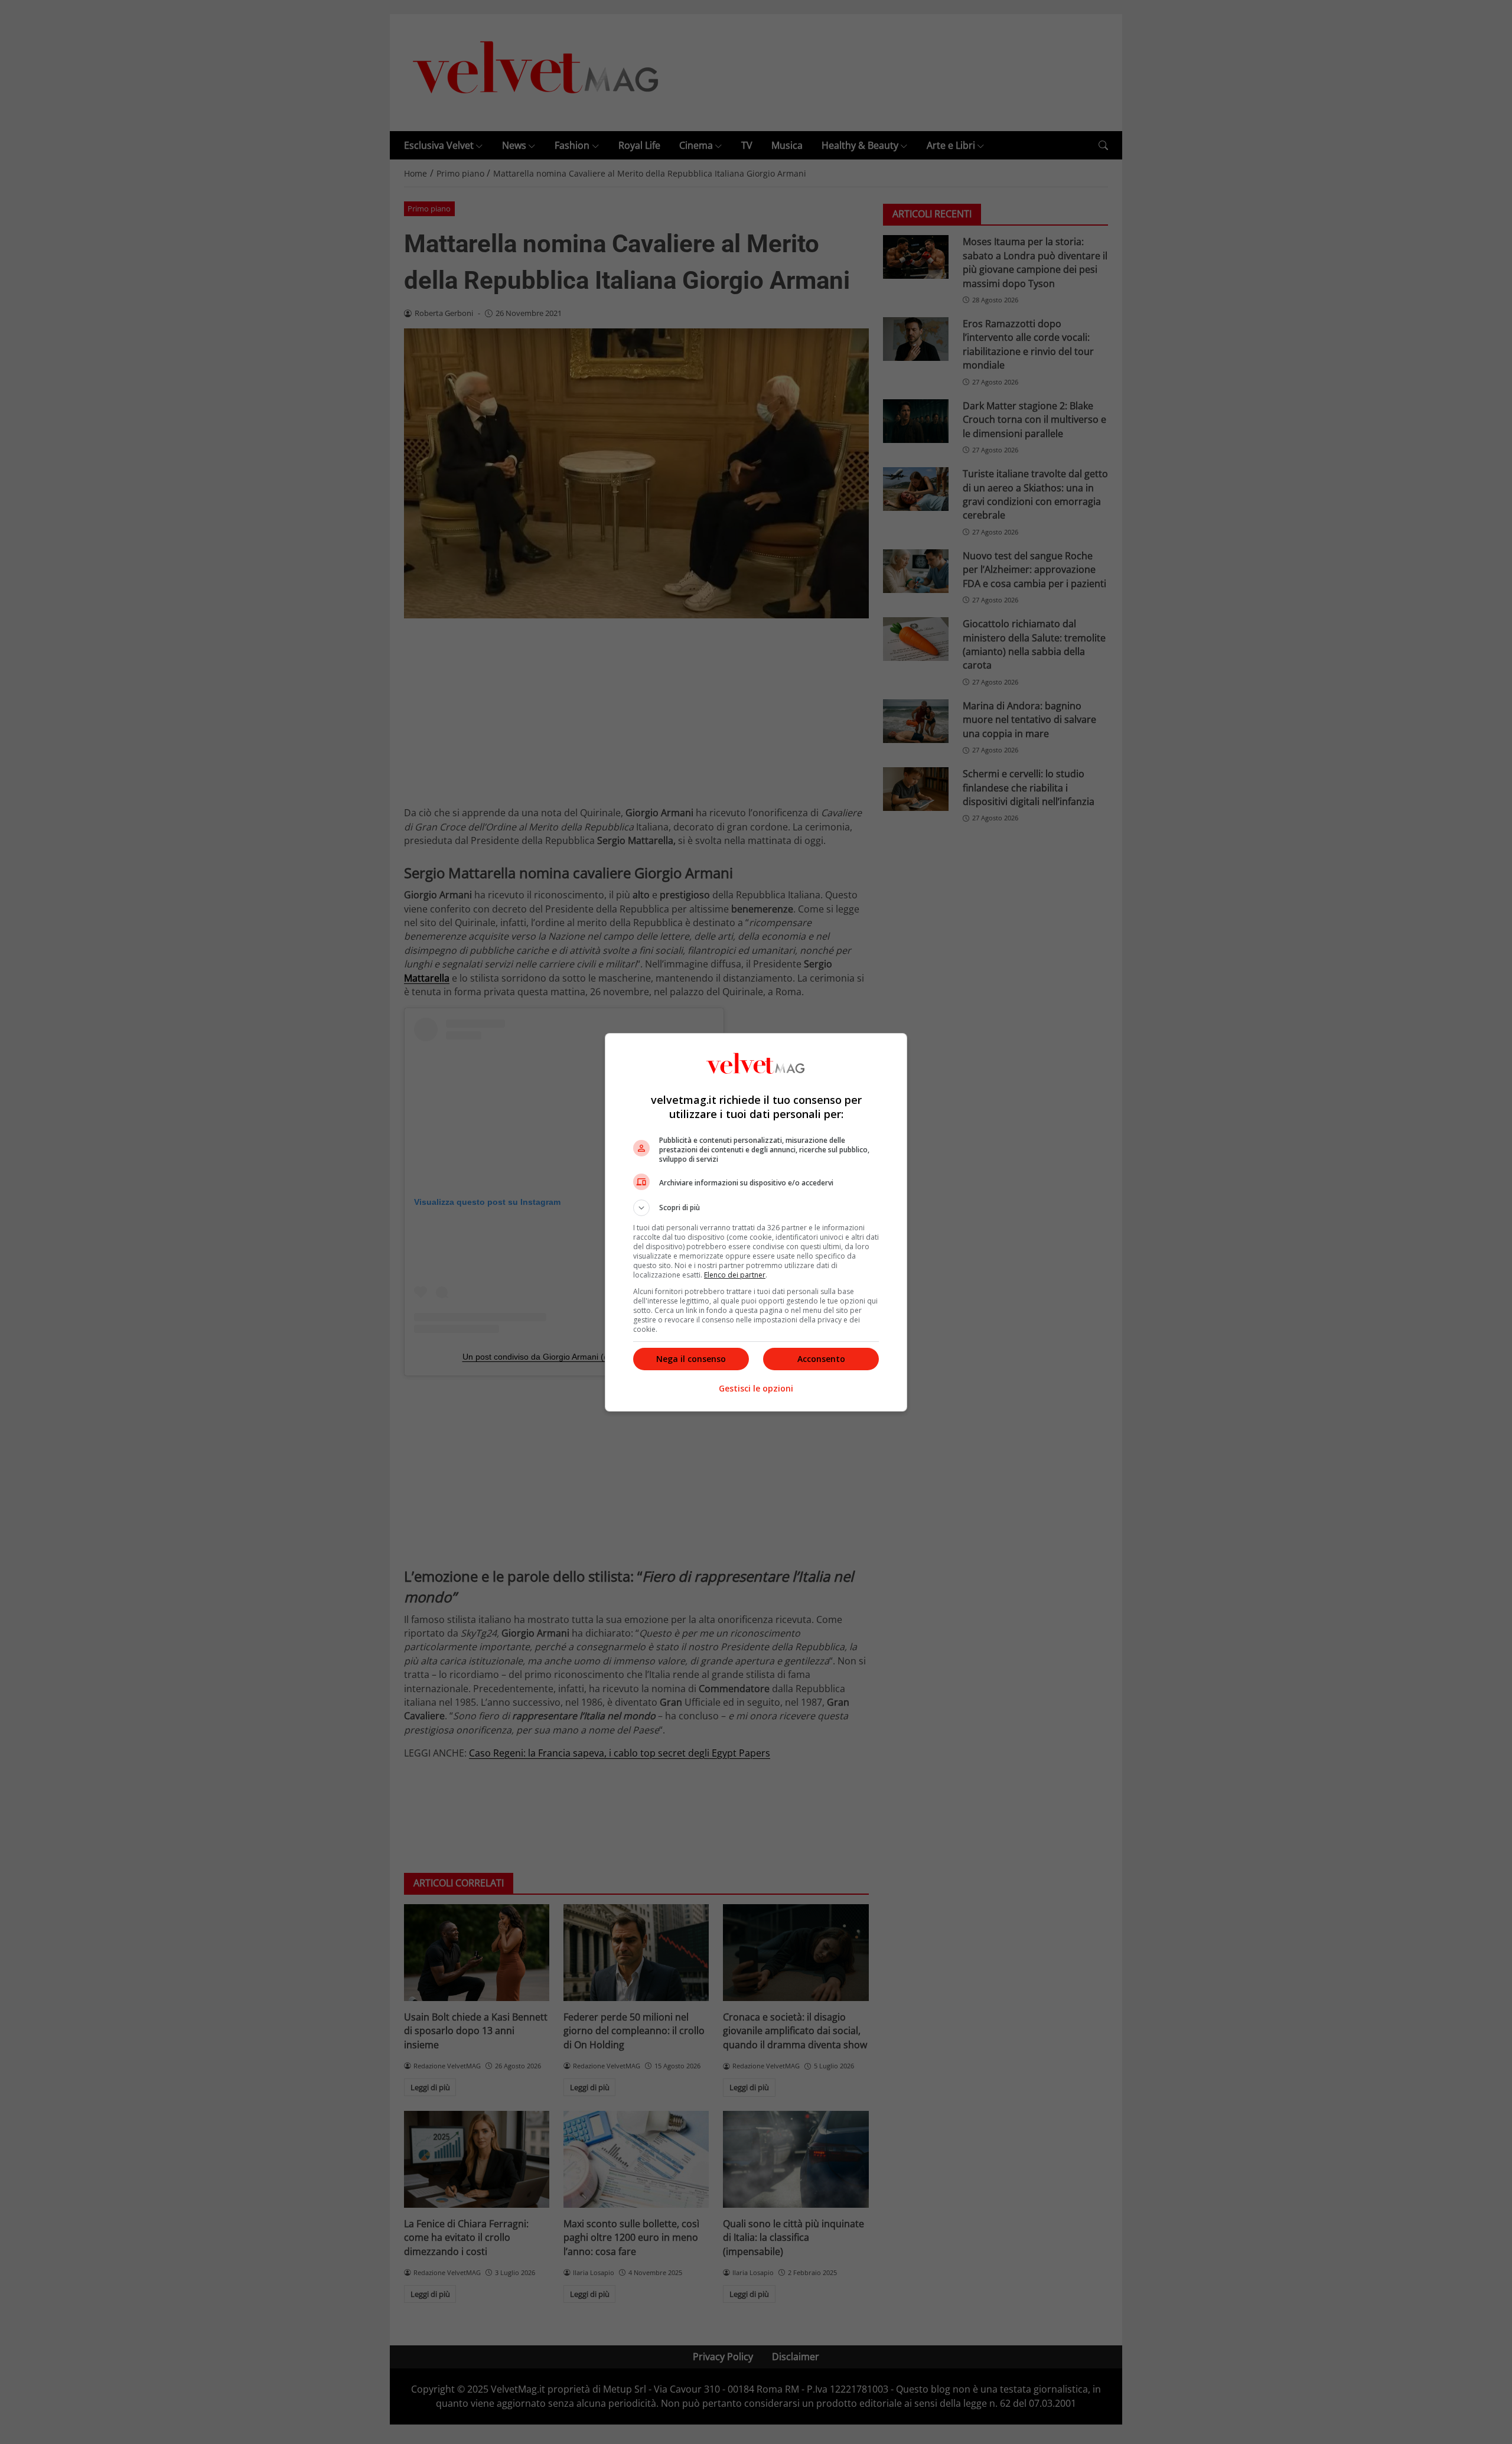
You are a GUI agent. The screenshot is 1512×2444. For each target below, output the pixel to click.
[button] (756, 1208)
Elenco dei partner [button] (735, 1275)
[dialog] (756, 1222)
